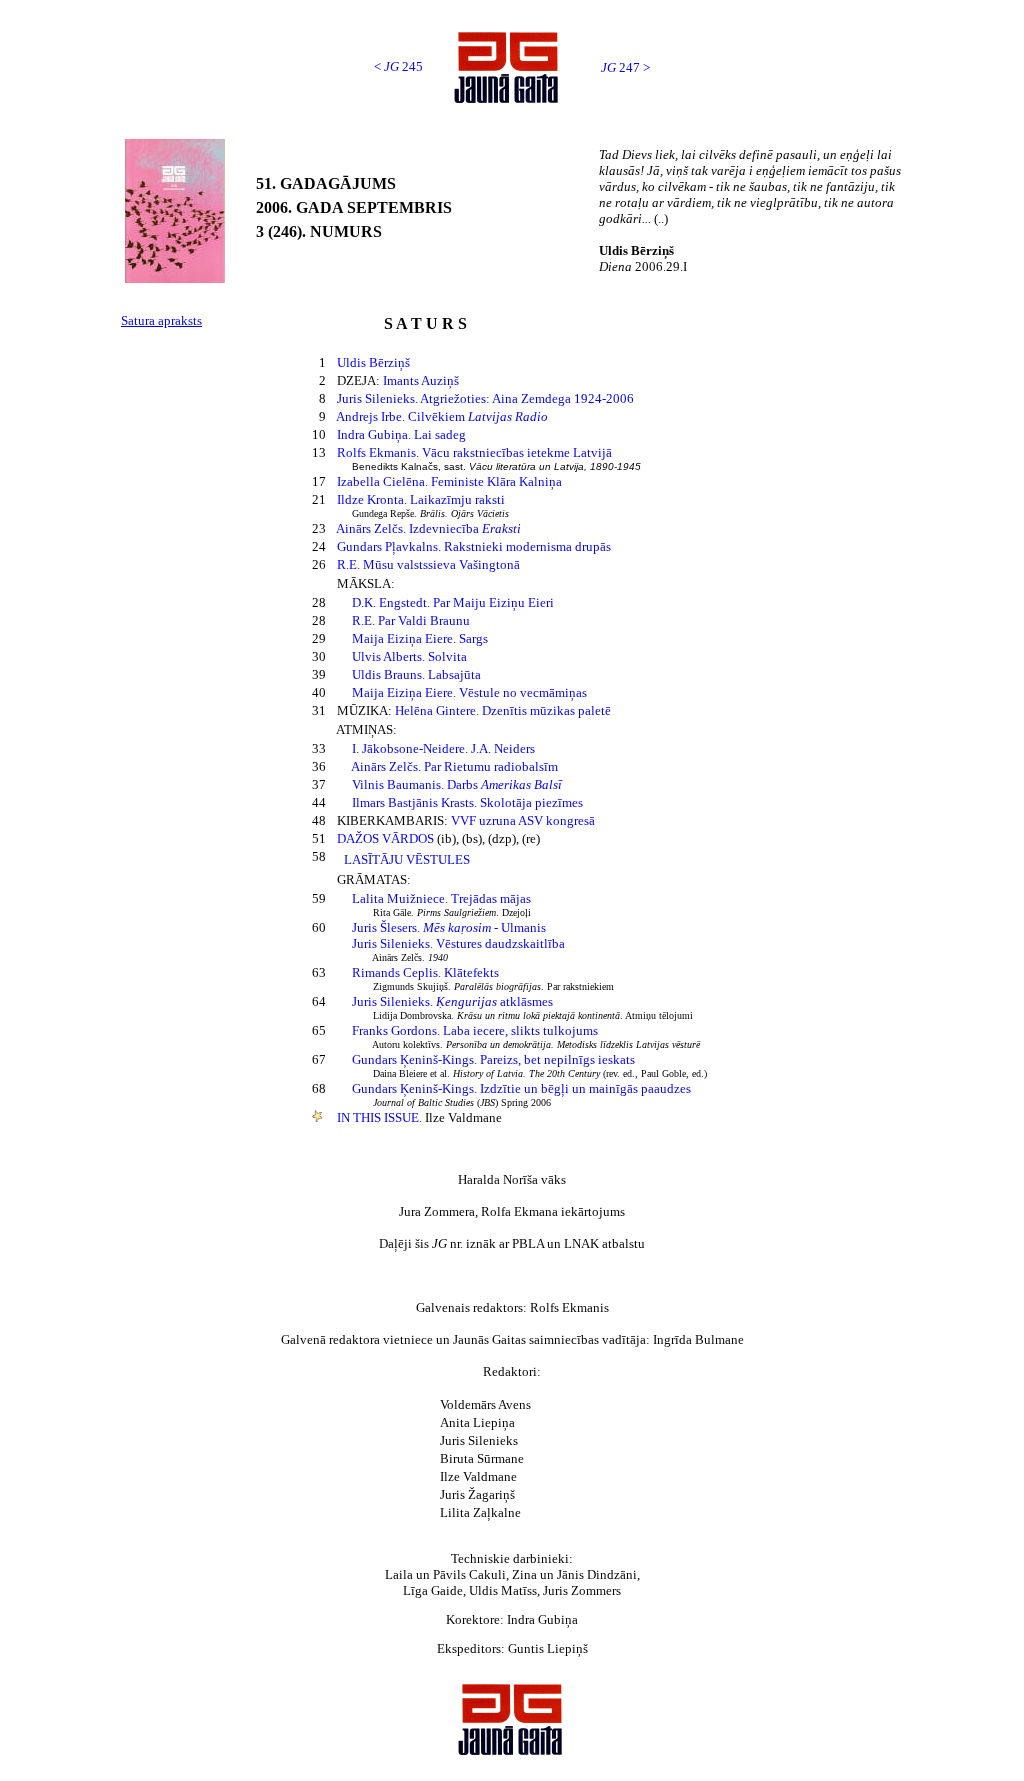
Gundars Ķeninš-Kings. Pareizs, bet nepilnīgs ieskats (493, 1059)
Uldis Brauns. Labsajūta (416, 674)
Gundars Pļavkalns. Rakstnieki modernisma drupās (474, 546)
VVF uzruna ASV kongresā (523, 820)
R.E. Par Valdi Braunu (411, 620)
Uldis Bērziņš (373, 362)
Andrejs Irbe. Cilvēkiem (442, 416)
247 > (625, 67)
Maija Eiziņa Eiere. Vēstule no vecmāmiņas (469, 692)
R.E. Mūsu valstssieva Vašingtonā (428, 564)
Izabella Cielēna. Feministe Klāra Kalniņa (449, 481)
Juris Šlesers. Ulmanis (449, 927)
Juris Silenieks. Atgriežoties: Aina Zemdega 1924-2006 (485, 398)
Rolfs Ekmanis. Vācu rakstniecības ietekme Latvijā (474, 452)
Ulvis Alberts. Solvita (409, 656)
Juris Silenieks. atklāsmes (452, 1001)
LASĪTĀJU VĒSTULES (407, 859)
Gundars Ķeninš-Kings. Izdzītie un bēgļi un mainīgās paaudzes (521, 1088)
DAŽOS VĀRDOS (385, 838)
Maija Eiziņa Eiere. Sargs (420, 638)
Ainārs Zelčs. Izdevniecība (428, 528)
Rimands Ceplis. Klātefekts (425, 972)
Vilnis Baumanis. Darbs (457, 784)
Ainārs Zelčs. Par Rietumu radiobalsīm (454, 766)
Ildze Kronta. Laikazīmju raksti (421, 499)
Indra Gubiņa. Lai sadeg (401, 434)
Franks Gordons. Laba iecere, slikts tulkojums (475, 1030)
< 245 (398, 66)
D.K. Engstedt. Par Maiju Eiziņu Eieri (453, 602)
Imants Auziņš (421, 380)
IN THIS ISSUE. (381, 1117)
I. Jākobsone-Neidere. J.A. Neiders (443, 748)
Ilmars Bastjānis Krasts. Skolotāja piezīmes (467, 802)
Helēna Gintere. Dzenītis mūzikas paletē (503, 710)
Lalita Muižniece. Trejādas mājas (441, 898)
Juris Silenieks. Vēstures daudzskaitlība (458, 943)
